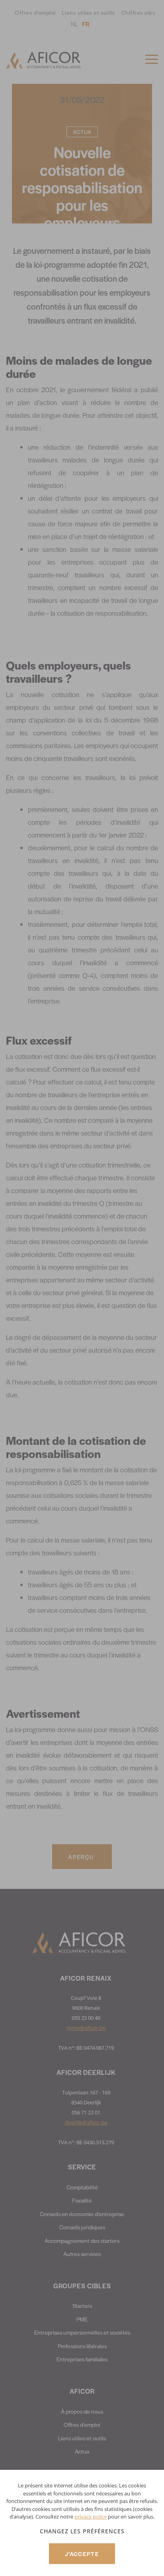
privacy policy (91, 2517)
